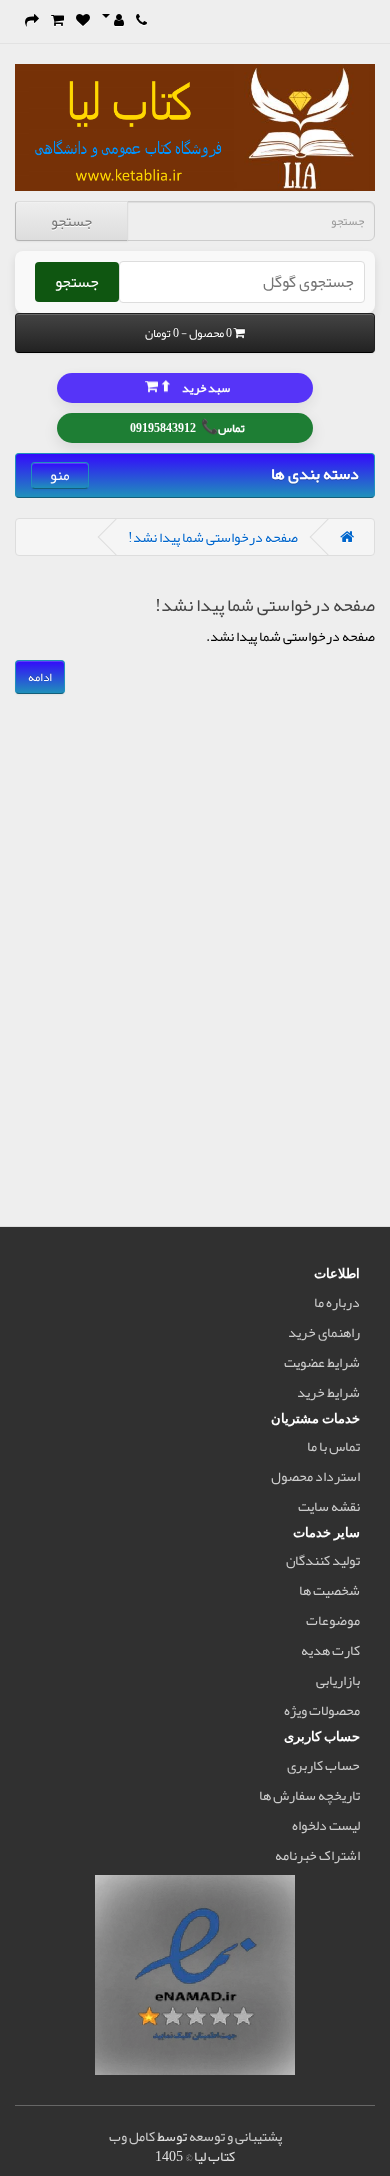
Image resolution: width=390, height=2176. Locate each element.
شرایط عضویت (322, 1362)
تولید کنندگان (323, 1560)
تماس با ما (333, 1446)
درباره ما (337, 1302)
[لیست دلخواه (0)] (83, 20)
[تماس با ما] (141, 20)
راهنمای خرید (324, 1332)
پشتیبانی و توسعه (235, 2136)
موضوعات (333, 1620)
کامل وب (132, 2136)
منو (60, 475)
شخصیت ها (329, 1590)
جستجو (71, 221)
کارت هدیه (330, 1650)
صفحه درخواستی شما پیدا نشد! (213, 537)
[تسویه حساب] (32, 20)
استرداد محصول (315, 1476)
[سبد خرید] (57, 20)
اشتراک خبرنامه (317, 1855)
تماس (187, 426)
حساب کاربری (323, 1765)
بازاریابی (338, 1680)
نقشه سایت (329, 1506)
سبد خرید (194, 386)
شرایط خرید (328, 1392)
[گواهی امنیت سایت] (195, 1979)
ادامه (40, 677)
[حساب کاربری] (113, 20)
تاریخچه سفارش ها (309, 1795)
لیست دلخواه (326, 1825)
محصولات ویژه (322, 1710)
